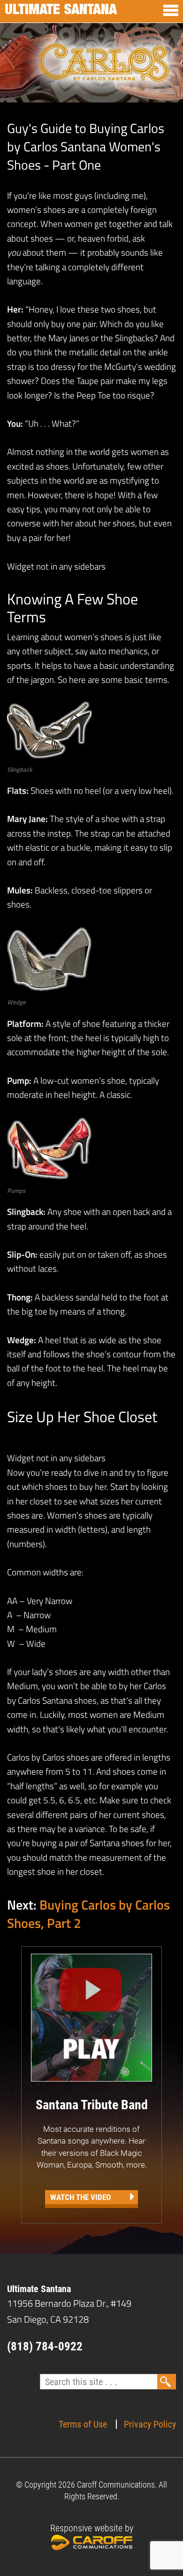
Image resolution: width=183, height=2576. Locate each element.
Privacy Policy (150, 2424)
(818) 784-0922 (45, 2346)
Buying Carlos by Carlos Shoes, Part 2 (88, 1914)
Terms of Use (83, 2424)
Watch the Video (80, 2197)
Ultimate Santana (61, 11)
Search (167, 2382)
